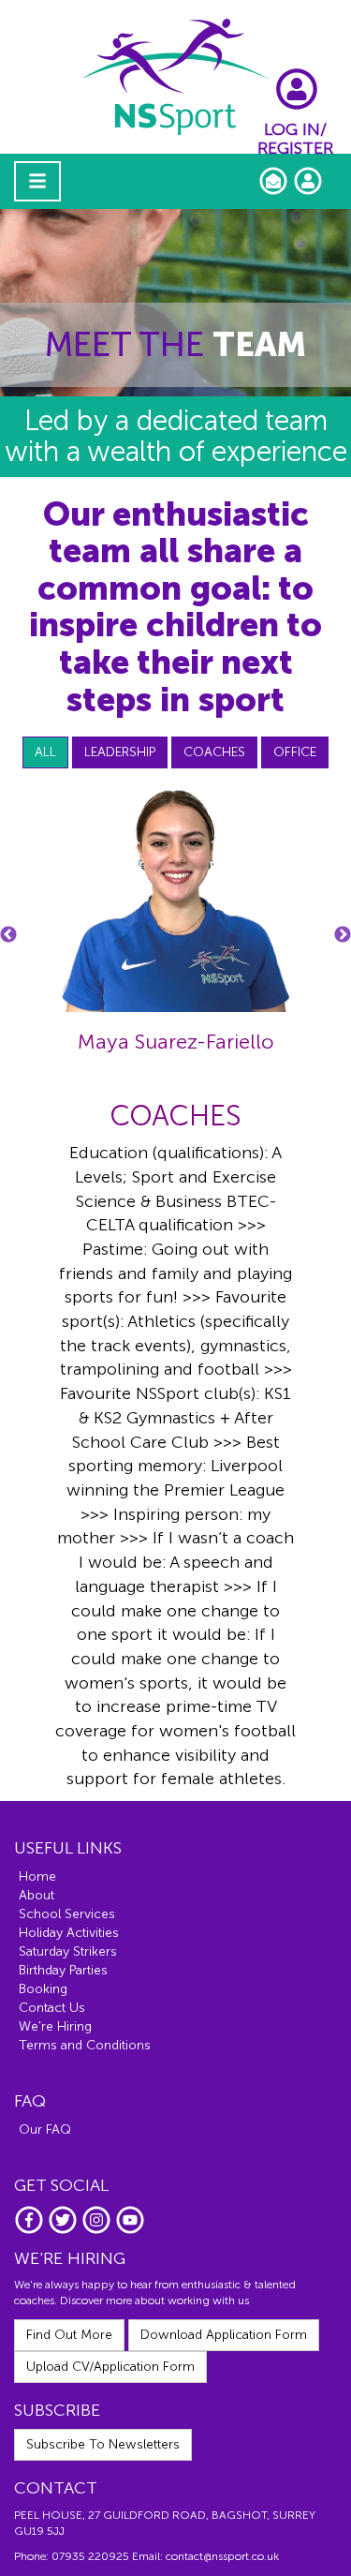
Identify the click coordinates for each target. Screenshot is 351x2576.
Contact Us (52, 2008)
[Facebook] (31, 2231)
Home (37, 1876)
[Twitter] (65, 2231)
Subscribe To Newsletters (103, 2444)
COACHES (214, 752)
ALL (45, 752)
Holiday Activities (69, 1933)
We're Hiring (55, 2026)
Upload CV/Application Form (110, 2367)
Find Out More (69, 2335)
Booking (43, 1989)
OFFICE (295, 752)
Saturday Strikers (68, 1951)
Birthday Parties (63, 1970)
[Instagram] (98, 2231)
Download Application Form (224, 2335)
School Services (67, 1914)
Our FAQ (45, 2129)
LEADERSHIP (120, 752)
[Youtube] (130, 2231)
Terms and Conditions (85, 2045)
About (37, 1895)
